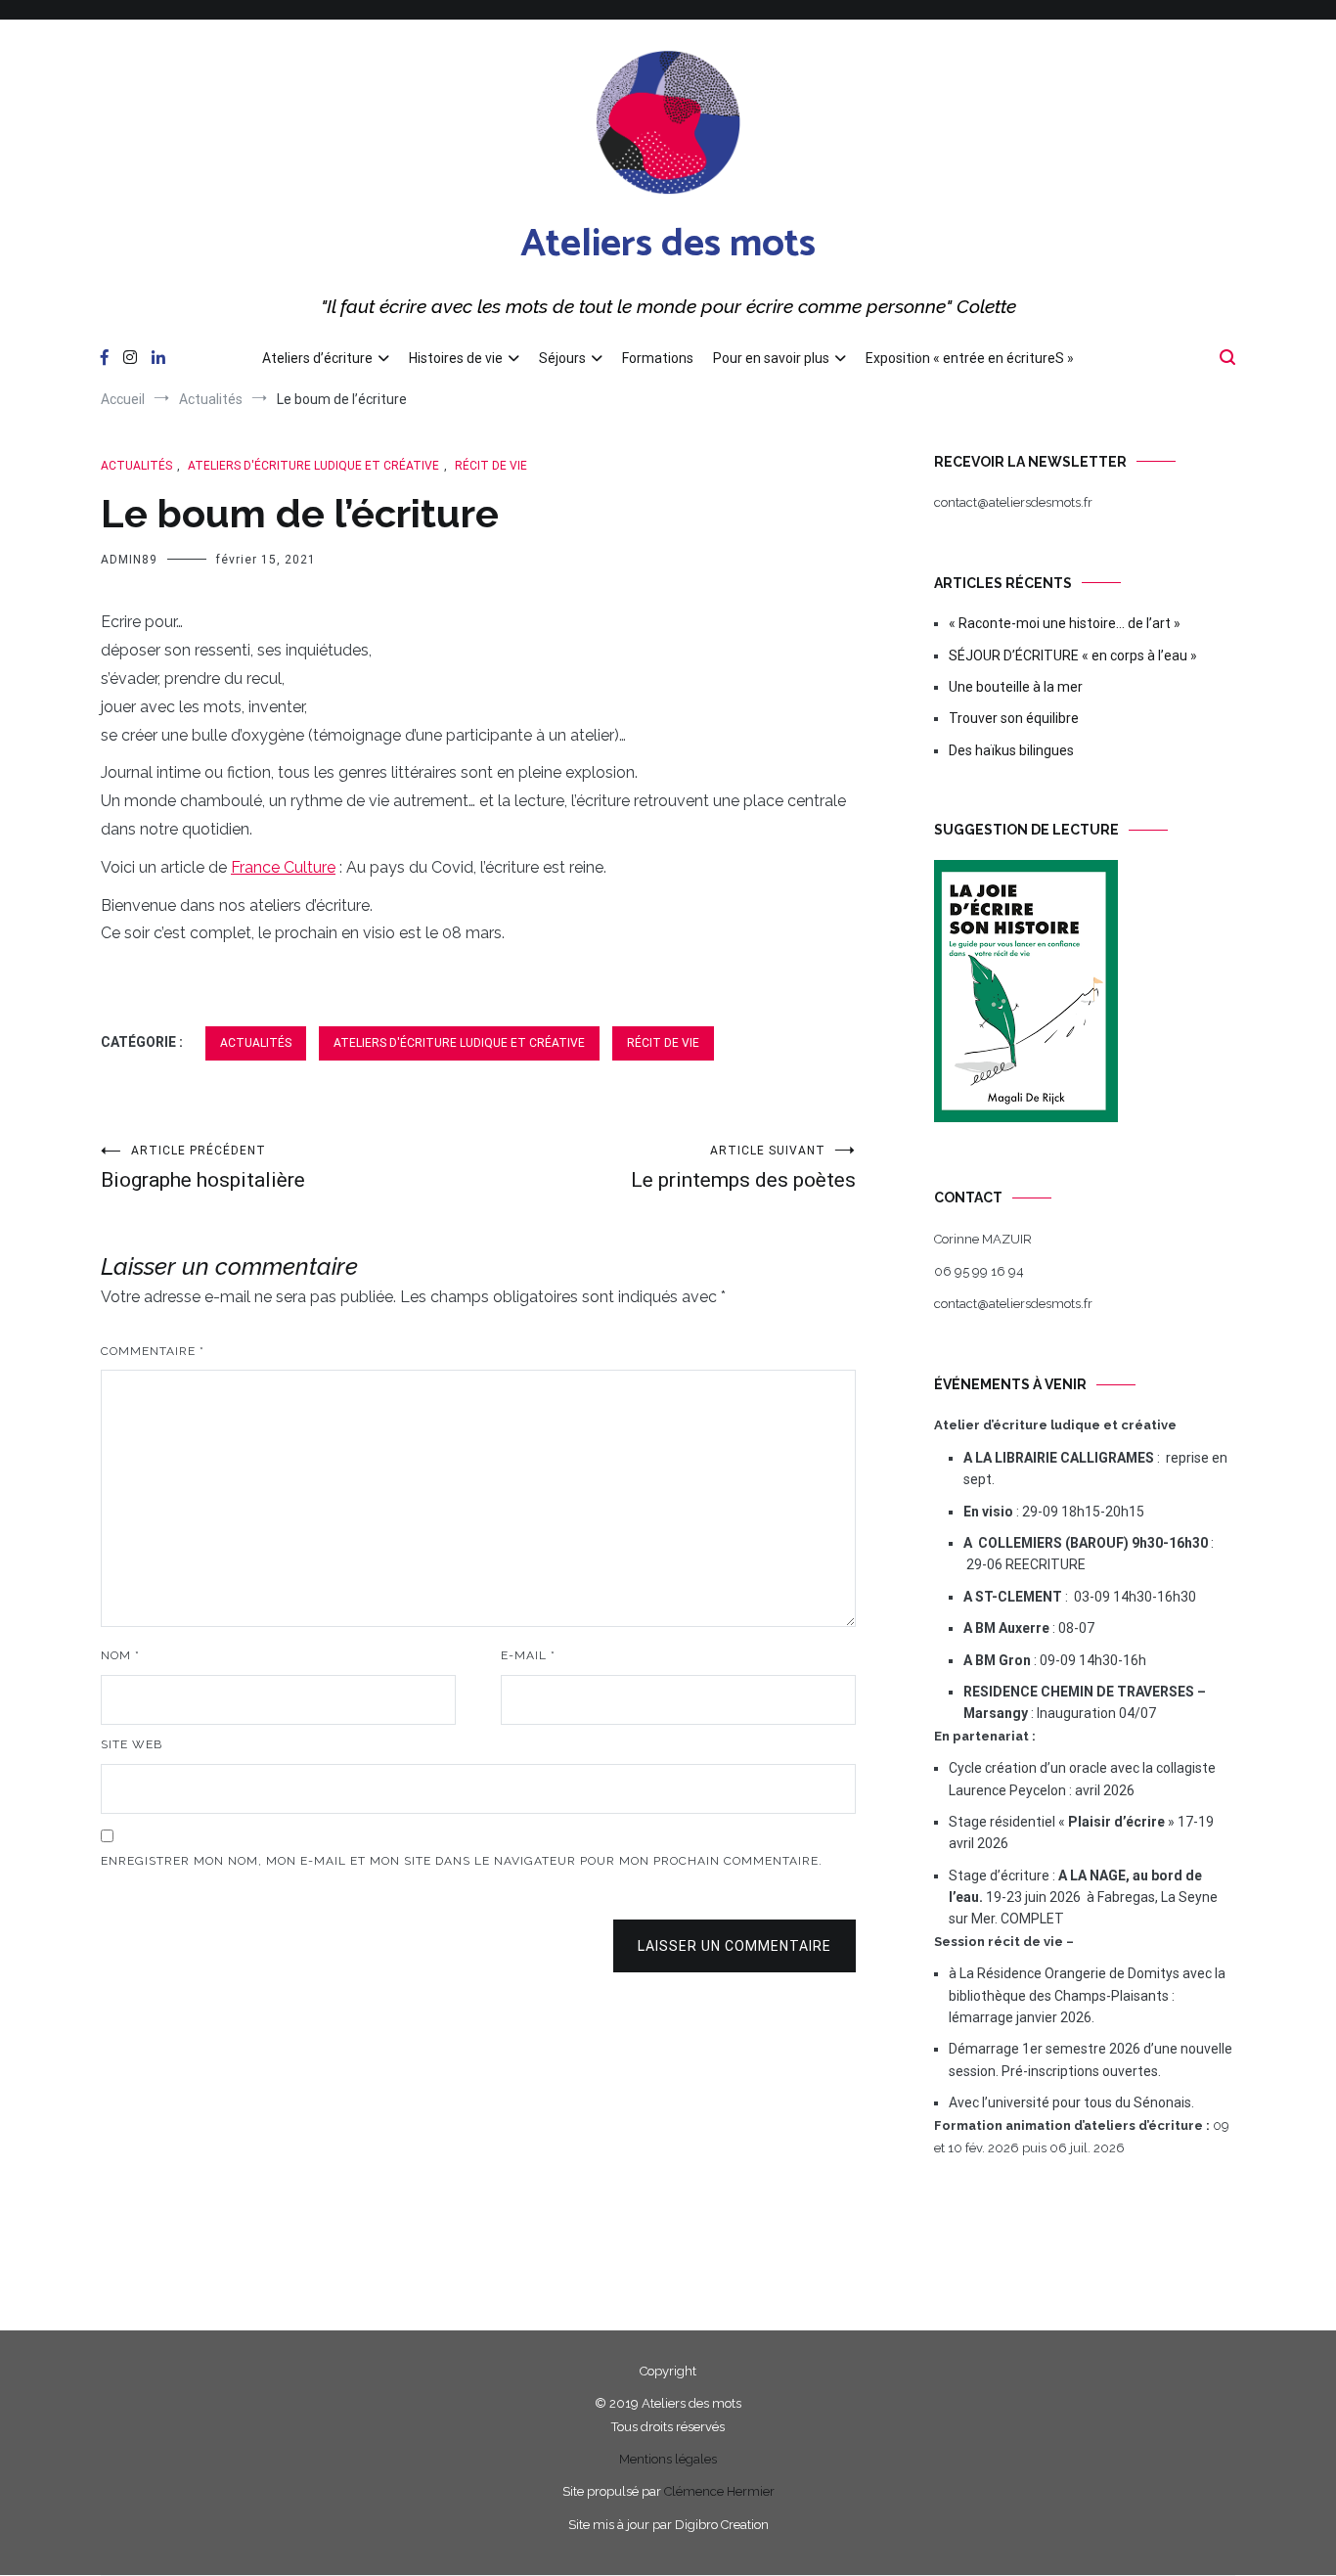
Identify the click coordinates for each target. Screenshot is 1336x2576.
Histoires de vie (456, 358)
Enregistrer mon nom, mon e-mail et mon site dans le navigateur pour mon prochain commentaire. (462, 1861)
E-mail (528, 1655)
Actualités (136, 466)
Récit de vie (491, 466)
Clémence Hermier (719, 2491)
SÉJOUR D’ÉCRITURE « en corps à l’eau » (1073, 655)
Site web (132, 1744)
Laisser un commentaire (735, 1946)
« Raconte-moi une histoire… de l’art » (1065, 623)
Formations (658, 358)
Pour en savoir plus (771, 358)
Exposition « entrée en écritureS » (970, 358)
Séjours (562, 358)
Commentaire (153, 1351)
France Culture (283, 867)
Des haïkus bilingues (1011, 750)
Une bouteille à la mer (1016, 687)
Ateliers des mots (668, 245)
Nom (120, 1655)
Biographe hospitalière (203, 1168)
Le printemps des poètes (743, 1168)
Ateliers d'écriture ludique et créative (313, 466)
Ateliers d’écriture (317, 358)
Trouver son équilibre (1014, 718)
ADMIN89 (129, 560)
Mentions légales (668, 2459)
